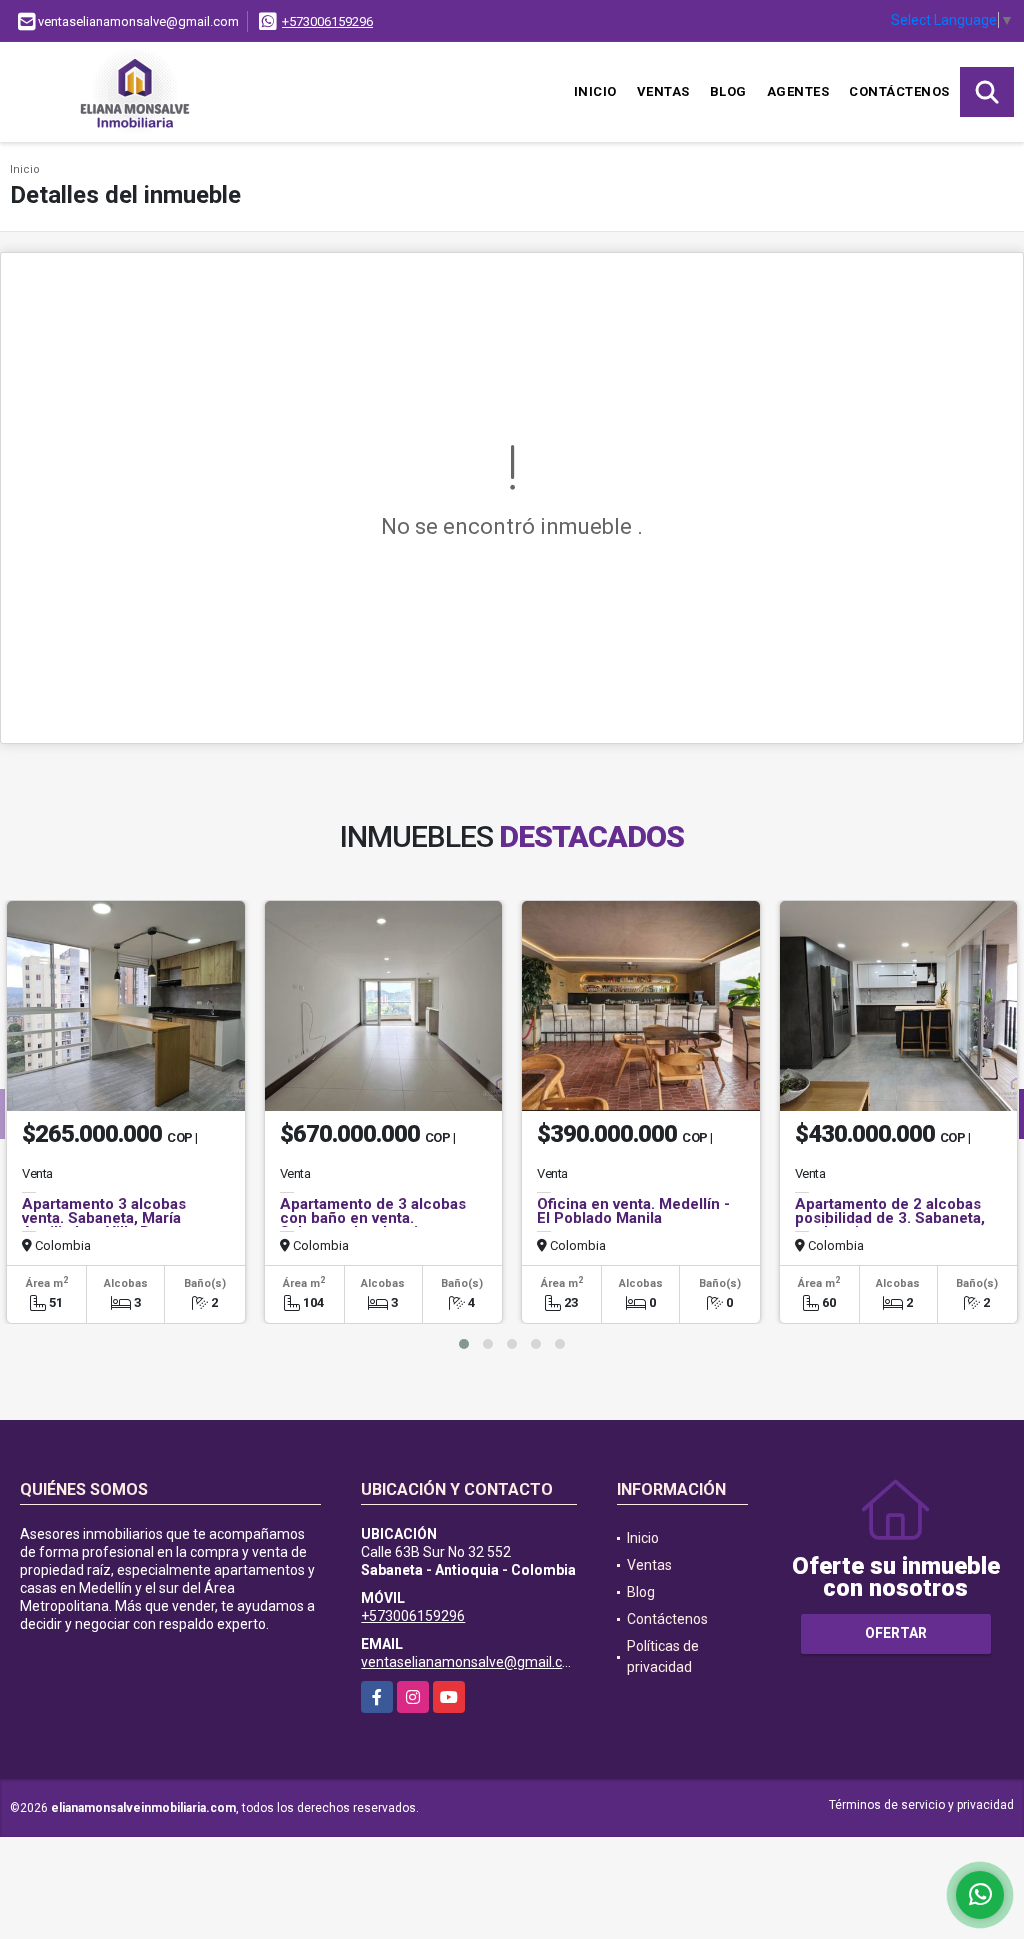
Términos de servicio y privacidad (921, 1805)
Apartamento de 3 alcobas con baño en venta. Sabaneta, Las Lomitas (373, 1218)
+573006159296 (327, 21)
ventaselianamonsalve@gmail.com (472, 1662)
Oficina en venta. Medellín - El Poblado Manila (633, 1211)
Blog (728, 91)
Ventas (663, 91)
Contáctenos (899, 91)
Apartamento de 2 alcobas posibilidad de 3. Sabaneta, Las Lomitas (890, 1218)
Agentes (798, 91)
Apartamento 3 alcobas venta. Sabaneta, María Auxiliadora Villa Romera (108, 1218)
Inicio (595, 91)
